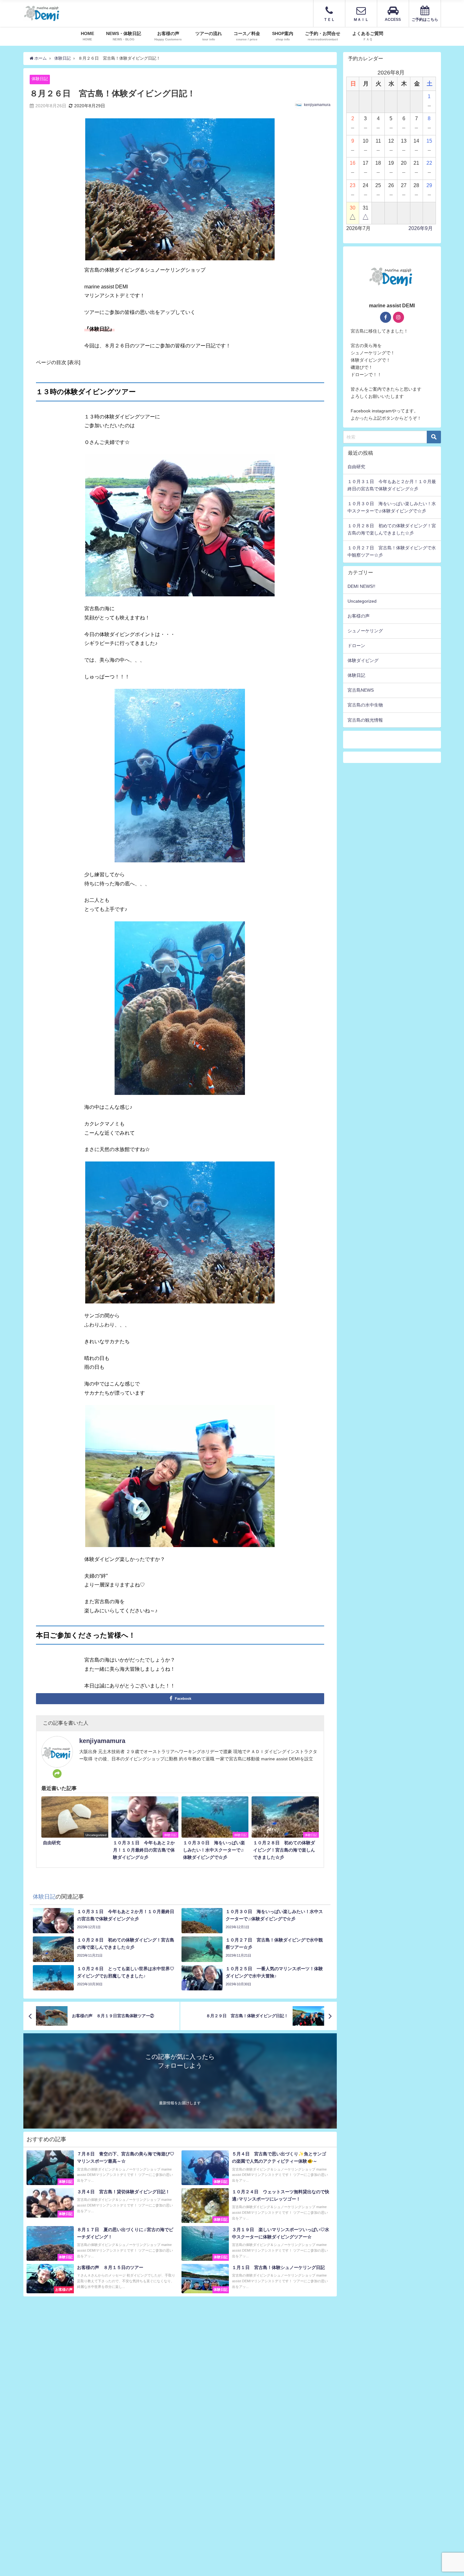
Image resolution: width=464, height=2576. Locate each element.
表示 (74, 362)
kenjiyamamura (317, 105)
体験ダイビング (363, 660)
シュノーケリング (365, 631)
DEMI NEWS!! (361, 586)
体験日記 (40, 79)
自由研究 (356, 467)
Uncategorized (362, 601)
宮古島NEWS (361, 690)
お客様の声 (359, 616)
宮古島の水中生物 (365, 705)
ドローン (356, 646)
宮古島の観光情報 (365, 720)
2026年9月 (421, 228)
